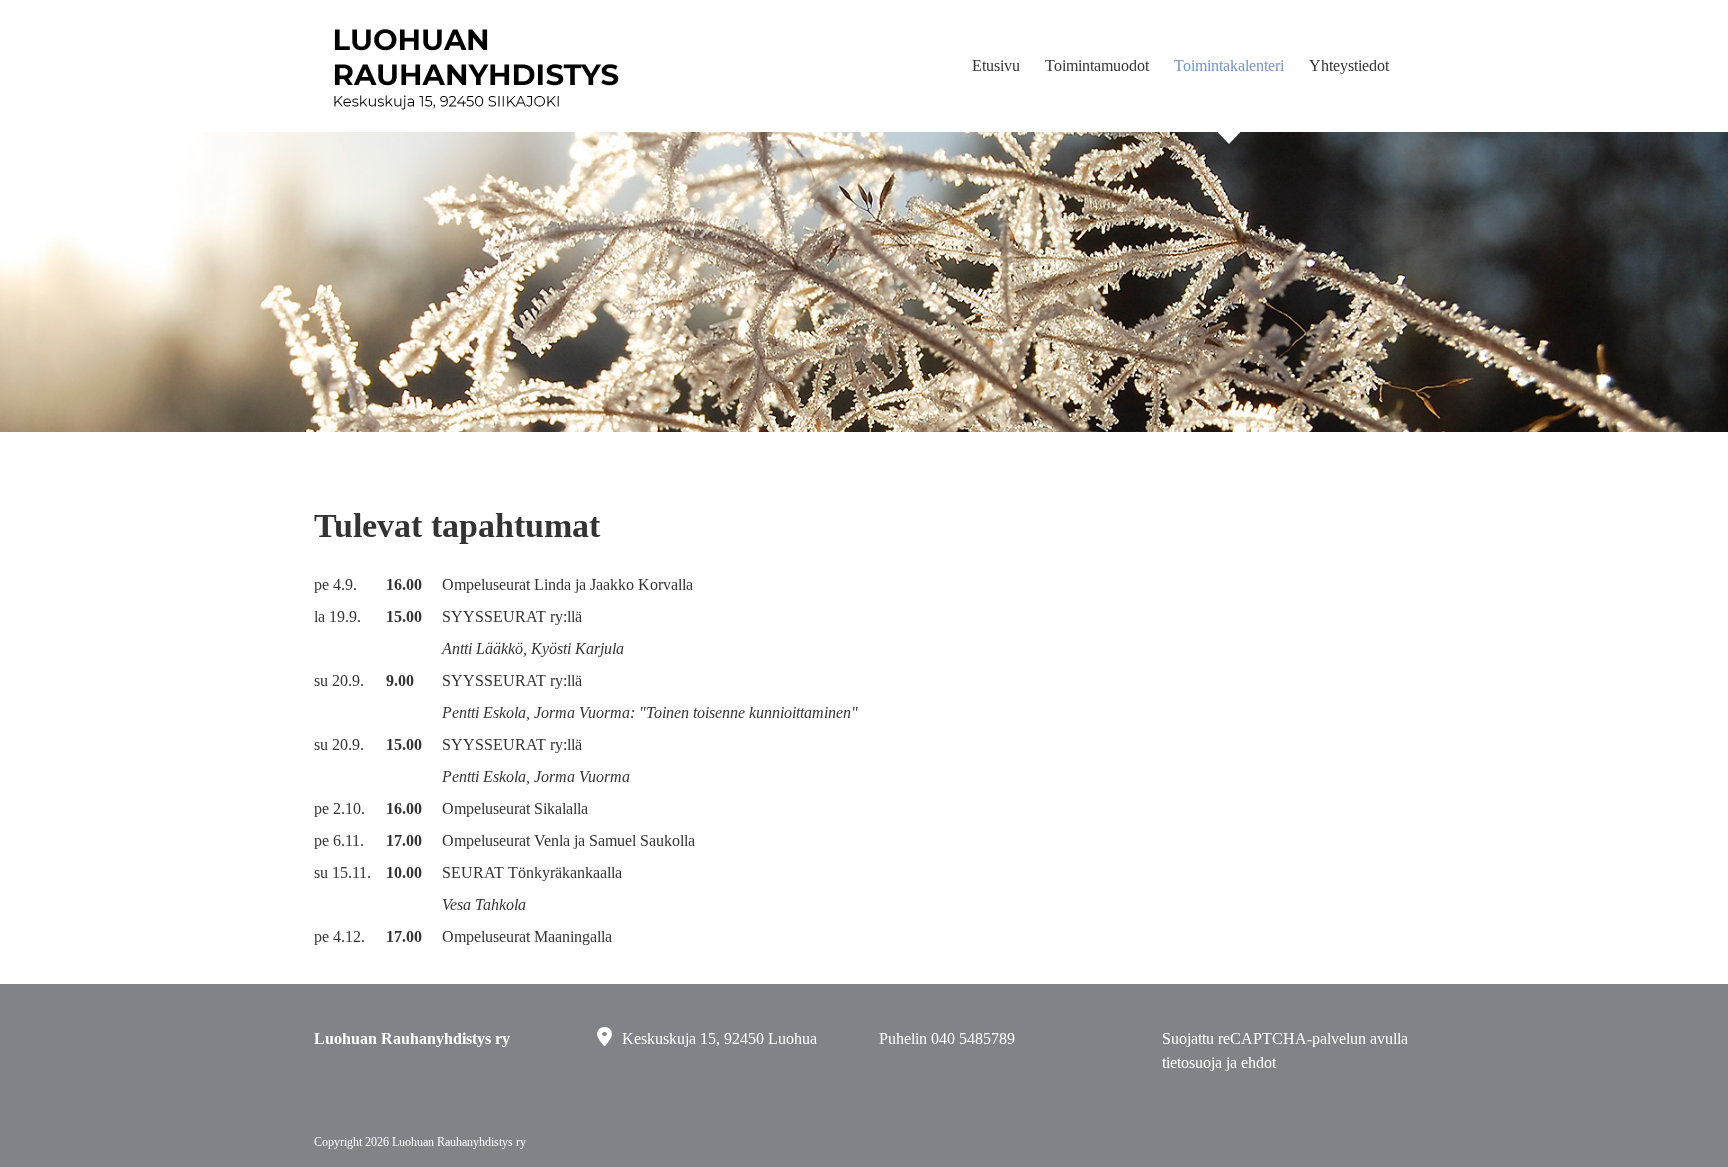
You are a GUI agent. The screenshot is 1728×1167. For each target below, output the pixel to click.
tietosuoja (1192, 1062)
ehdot (1258, 1062)
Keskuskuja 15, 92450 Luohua (719, 1038)
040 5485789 (973, 1038)
